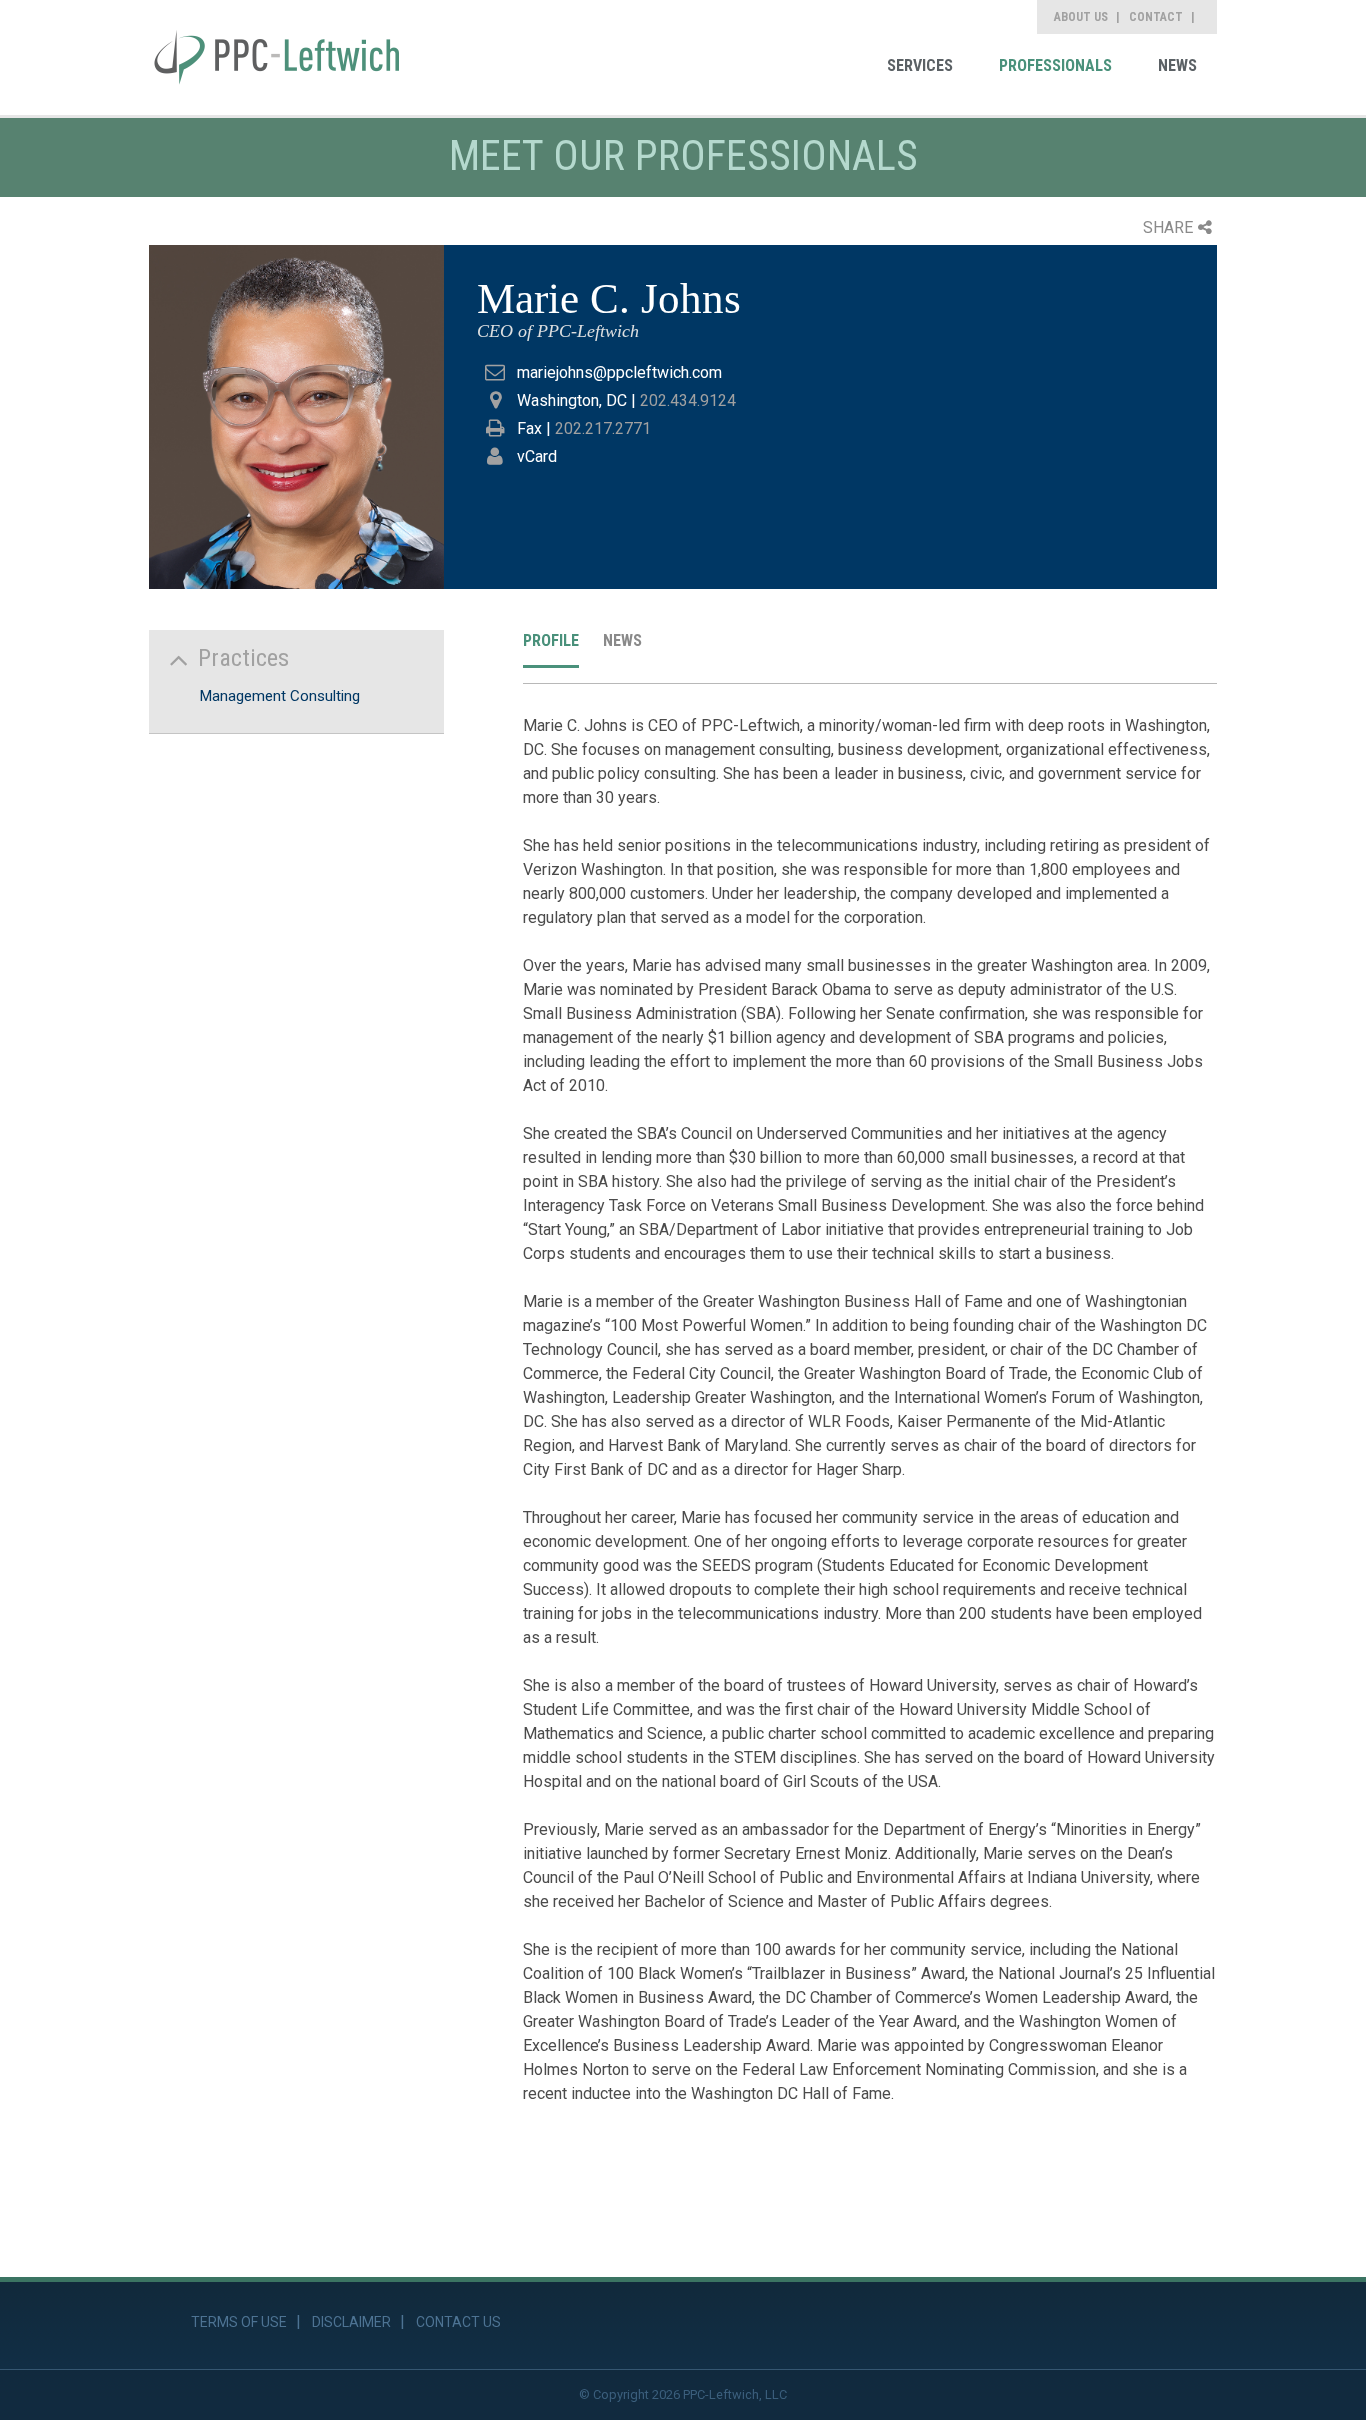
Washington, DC (572, 400)
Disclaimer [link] (351, 2322)
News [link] (1177, 65)
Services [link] (920, 65)
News (622, 640)
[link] (277, 57)
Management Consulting (279, 696)
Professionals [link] (1055, 65)
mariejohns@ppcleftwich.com (619, 372)
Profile (551, 640)
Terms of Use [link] (239, 2322)
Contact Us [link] (458, 2322)
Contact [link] (1156, 17)
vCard (537, 456)
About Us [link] (1081, 17)
